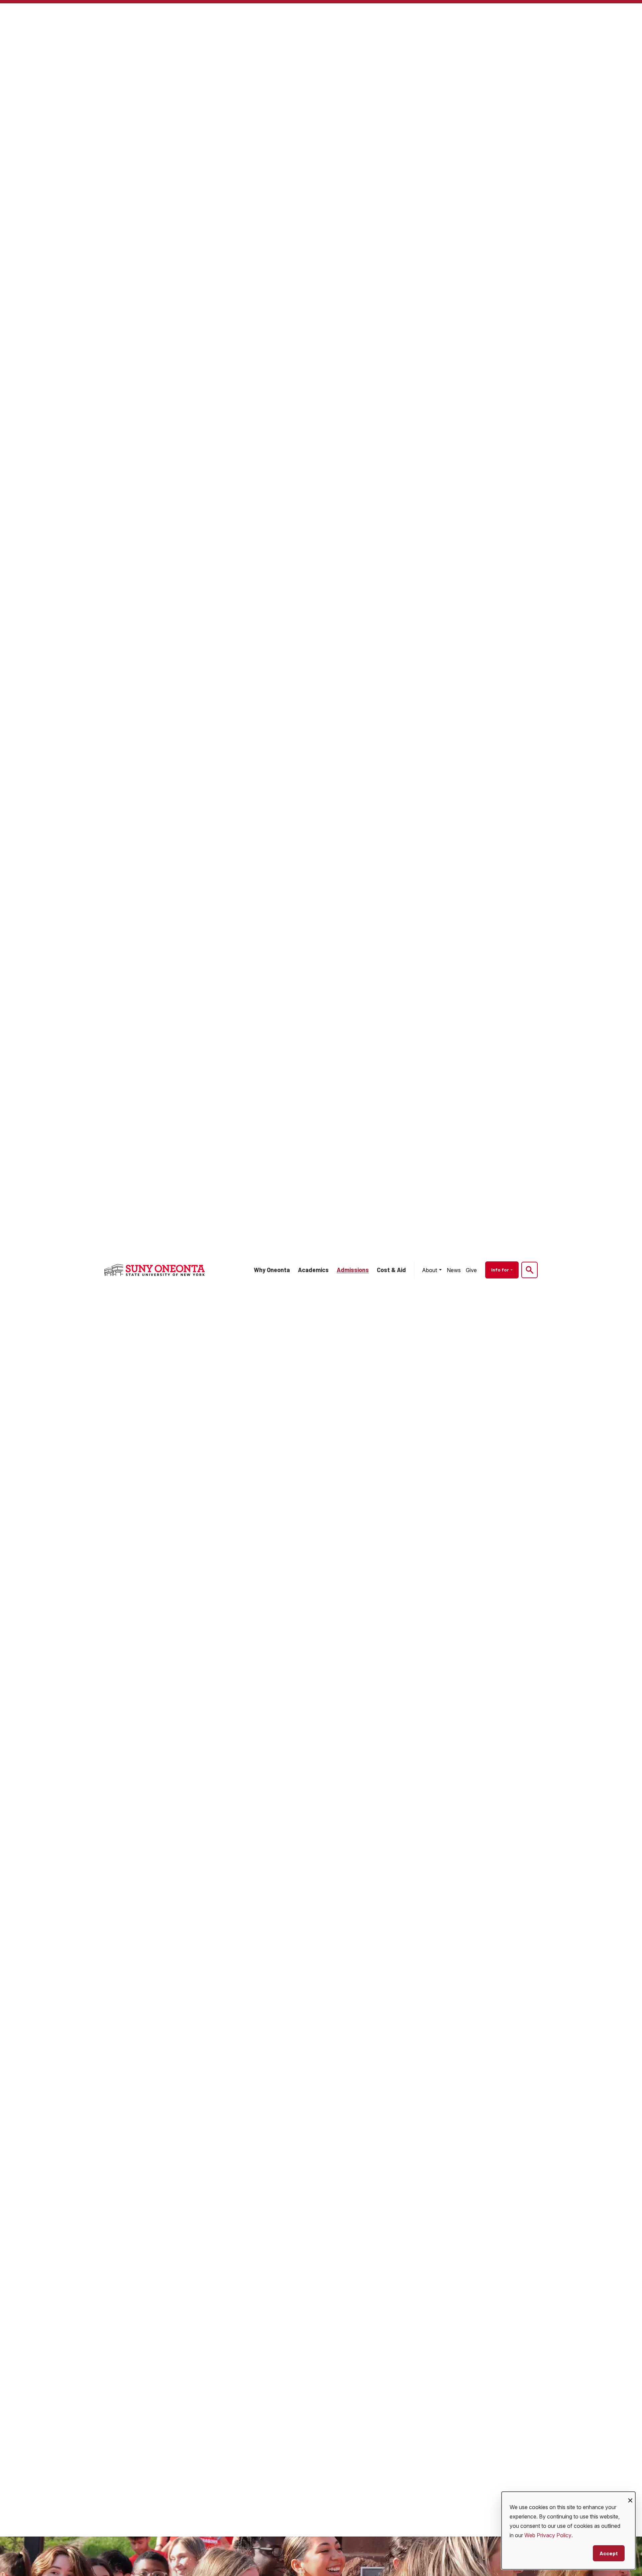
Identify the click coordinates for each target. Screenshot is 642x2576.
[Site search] (529, 1270)
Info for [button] (501, 1270)
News (454, 1270)
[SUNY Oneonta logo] (154, 1270)
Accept (609, 2553)
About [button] (430, 1270)
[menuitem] (432, 1270)
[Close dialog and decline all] (630, 2496)
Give (471, 1270)
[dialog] (568, 2531)
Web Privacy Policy (548, 2535)
